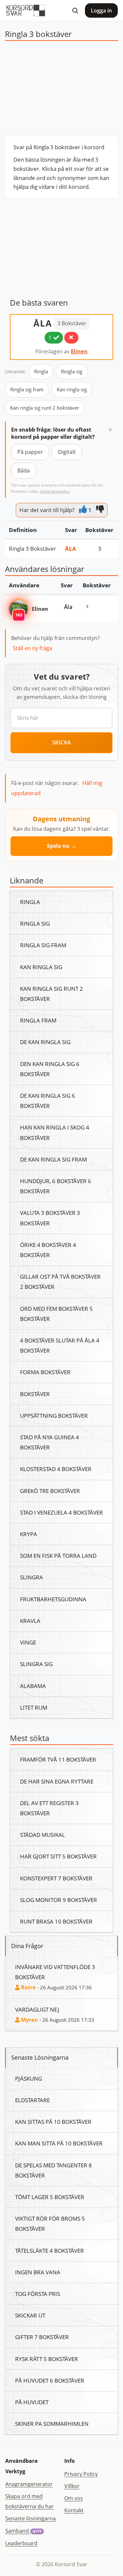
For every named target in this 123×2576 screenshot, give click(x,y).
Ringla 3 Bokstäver (32, 548)
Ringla (41, 371)
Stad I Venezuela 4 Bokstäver (61, 1512)
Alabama (33, 1686)
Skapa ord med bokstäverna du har (30, 2501)
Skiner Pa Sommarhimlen (52, 2424)
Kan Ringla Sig (41, 967)
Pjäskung (29, 2078)
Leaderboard (21, 2543)
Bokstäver (35, 1394)
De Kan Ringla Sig (45, 1042)
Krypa (29, 1534)
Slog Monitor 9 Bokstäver (59, 1900)
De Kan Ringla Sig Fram (53, 1159)
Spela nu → (61, 846)
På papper (30, 452)
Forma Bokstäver (45, 1372)
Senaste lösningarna (31, 2518)
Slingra (31, 1577)
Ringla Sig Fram (43, 945)
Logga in (101, 10)
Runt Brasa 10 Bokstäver (56, 1921)
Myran (29, 2020)
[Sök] (75, 10)
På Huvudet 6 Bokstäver (50, 2380)
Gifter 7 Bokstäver (42, 2337)
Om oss (74, 2498)
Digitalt (67, 452)
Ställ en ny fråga (32, 648)
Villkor (72, 2486)
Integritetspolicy (55, 491)
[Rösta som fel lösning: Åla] (71, 338)
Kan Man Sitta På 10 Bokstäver (59, 2143)
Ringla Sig (35, 923)
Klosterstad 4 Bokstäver (56, 1469)
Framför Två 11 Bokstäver (58, 1759)
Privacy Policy (81, 2474)
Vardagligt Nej (37, 2009)
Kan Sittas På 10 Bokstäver (53, 2122)
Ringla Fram (38, 1020)
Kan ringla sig (72, 389)
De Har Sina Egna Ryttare (57, 1781)
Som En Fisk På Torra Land (58, 1555)
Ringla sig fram (27, 389)
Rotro (28, 1987)
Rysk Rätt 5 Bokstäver (47, 2359)
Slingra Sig (36, 1664)
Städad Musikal (42, 1835)
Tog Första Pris (38, 2294)
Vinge (28, 1642)
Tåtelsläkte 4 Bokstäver (50, 2250)
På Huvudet (32, 2402)
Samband (23, 2531)
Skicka (62, 742)
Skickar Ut (30, 2315)
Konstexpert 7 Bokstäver (56, 1878)
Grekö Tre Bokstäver (50, 1491)
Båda (24, 471)
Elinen (79, 351)
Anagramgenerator (29, 2484)
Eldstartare (32, 2100)
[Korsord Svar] (25, 10)
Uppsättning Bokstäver (54, 1415)
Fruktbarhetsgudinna (53, 1599)
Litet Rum (34, 1707)
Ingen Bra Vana (38, 2272)
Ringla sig (72, 371)
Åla (71, 548)
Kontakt (74, 2510)
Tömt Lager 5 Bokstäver (50, 2197)
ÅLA (43, 323)
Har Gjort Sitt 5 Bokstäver (58, 1856)
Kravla (30, 1621)
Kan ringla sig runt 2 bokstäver (45, 408)
